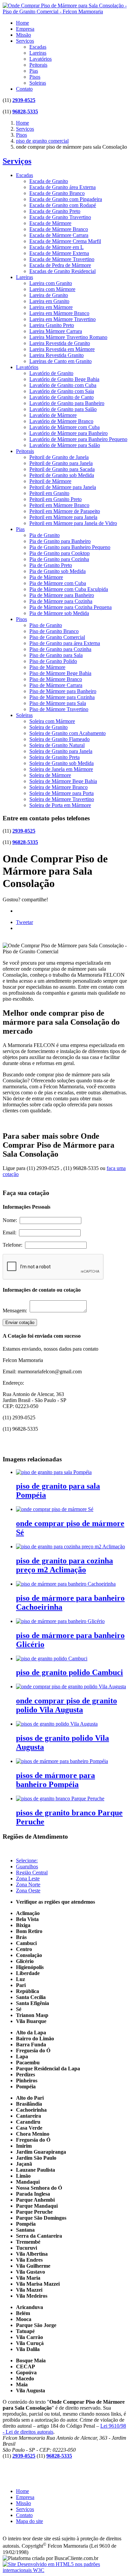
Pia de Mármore (46, 577)
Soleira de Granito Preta (54, 757)
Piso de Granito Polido (53, 661)
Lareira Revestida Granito (56, 355)
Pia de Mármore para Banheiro (62, 595)
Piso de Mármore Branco (56, 679)
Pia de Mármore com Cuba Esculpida (69, 589)
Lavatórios (40, 59)
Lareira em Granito (49, 301)
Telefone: (14, 1245)
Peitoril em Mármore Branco (59, 505)
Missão (23, 35)
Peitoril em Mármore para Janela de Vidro (73, 523)
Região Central (32, 1872)
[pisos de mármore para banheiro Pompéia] (62, 1761)
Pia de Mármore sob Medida (59, 613)
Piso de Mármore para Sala (58, 703)
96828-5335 (25, 111)
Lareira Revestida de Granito (60, 343)
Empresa (25, 29)
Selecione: (27, 1860)
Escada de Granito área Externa (62, 187)
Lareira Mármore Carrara (56, 331)
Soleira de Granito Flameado (59, 739)
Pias (34, 71)
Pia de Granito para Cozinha (59, 559)
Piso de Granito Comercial (57, 637)
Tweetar (24, 922)
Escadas (38, 47)
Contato (24, 89)
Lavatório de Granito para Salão (63, 409)
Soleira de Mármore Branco (58, 787)
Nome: (11, 1220)
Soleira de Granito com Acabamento (67, 733)
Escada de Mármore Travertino (62, 259)
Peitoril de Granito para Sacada (62, 469)
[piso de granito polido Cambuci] (52, 1658)
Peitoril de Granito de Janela (59, 457)
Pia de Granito (44, 535)
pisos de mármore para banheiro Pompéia (55, 1780)
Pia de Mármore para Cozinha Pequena (70, 607)
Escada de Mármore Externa (59, 253)
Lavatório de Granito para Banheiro (67, 403)
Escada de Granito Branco (57, 193)
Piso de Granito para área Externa (65, 643)
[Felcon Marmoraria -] (65, 11)
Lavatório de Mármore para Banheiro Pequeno (78, 439)
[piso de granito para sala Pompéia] (54, 1472)
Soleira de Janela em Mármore (61, 769)
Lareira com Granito (51, 283)
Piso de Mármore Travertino (59, 709)
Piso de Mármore (47, 667)
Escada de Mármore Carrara (59, 235)
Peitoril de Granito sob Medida (62, 475)
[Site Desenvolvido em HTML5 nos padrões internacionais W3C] (65, 2570)
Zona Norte (28, 1884)
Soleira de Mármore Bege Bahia (63, 781)
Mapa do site (29, 2521)
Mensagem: (16, 1310)
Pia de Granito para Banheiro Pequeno (70, 547)
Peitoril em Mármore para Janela (63, 517)
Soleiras (38, 83)
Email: (11, 1232)
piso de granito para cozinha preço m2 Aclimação (64, 1565)
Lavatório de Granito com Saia (62, 391)
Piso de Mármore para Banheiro (63, 691)
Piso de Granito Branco (54, 631)
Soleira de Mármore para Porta (61, 793)
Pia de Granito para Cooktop (59, 553)
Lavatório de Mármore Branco (61, 421)
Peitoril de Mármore (50, 481)
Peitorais (38, 65)
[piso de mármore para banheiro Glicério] (60, 1621)
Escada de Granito (49, 181)
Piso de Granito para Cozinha (60, 649)
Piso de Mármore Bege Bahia (60, 673)
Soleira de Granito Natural (57, 745)
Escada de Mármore (50, 223)
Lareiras (38, 53)
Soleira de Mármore (50, 775)
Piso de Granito (46, 625)
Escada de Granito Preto (55, 211)
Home (22, 23)
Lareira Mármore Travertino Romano (68, 337)
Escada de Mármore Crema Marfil (65, 241)
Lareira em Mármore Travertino (62, 319)
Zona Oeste (28, 1890)
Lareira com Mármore (52, 289)
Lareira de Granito (49, 295)
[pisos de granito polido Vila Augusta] (57, 1724)
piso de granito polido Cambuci (69, 1672)
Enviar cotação (20, 1322)
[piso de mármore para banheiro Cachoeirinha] (66, 1584)
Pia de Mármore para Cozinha (61, 601)
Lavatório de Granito (51, 373)
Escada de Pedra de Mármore (60, 265)
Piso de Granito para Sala (56, 655)
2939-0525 (24, 100)
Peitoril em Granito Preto (55, 499)
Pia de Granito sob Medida (57, 571)
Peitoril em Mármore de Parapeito (65, 511)
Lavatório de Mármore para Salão (65, 445)
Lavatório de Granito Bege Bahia (64, 379)
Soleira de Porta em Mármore (60, 805)
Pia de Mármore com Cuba (58, 583)
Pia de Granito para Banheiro (60, 541)
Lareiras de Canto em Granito (60, 361)
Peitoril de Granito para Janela (61, 463)
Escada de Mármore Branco (59, 229)
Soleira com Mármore (52, 721)
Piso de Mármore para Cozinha (62, 697)
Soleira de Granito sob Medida (61, 763)
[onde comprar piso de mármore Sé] (55, 1509)
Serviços (25, 41)
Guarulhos (27, 1866)
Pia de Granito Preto (51, 565)
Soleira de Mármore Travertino (62, 799)
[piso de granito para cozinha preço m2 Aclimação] (70, 1546)
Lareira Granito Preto (52, 325)
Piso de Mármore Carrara (56, 685)
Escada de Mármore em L (56, 247)
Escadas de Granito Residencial (62, 271)
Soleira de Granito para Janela (61, 751)
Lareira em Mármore (51, 307)
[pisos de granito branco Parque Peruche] (60, 1798)
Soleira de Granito (48, 727)
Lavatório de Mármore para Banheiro (68, 433)
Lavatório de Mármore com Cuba (64, 427)
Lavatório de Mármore (53, 415)
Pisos (35, 77)
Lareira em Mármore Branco (59, 313)
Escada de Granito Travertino (60, 217)
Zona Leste (28, 1878)
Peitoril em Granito (49, 493)
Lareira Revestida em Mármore (62, 349)
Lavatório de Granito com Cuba (63, 385)
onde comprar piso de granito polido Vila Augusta (66, 1705)
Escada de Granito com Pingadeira (66, 199)
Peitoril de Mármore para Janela (63, 487)
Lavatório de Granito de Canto (61, 397)
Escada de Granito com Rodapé (63, 205)
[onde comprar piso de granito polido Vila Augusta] (71, 1686)
